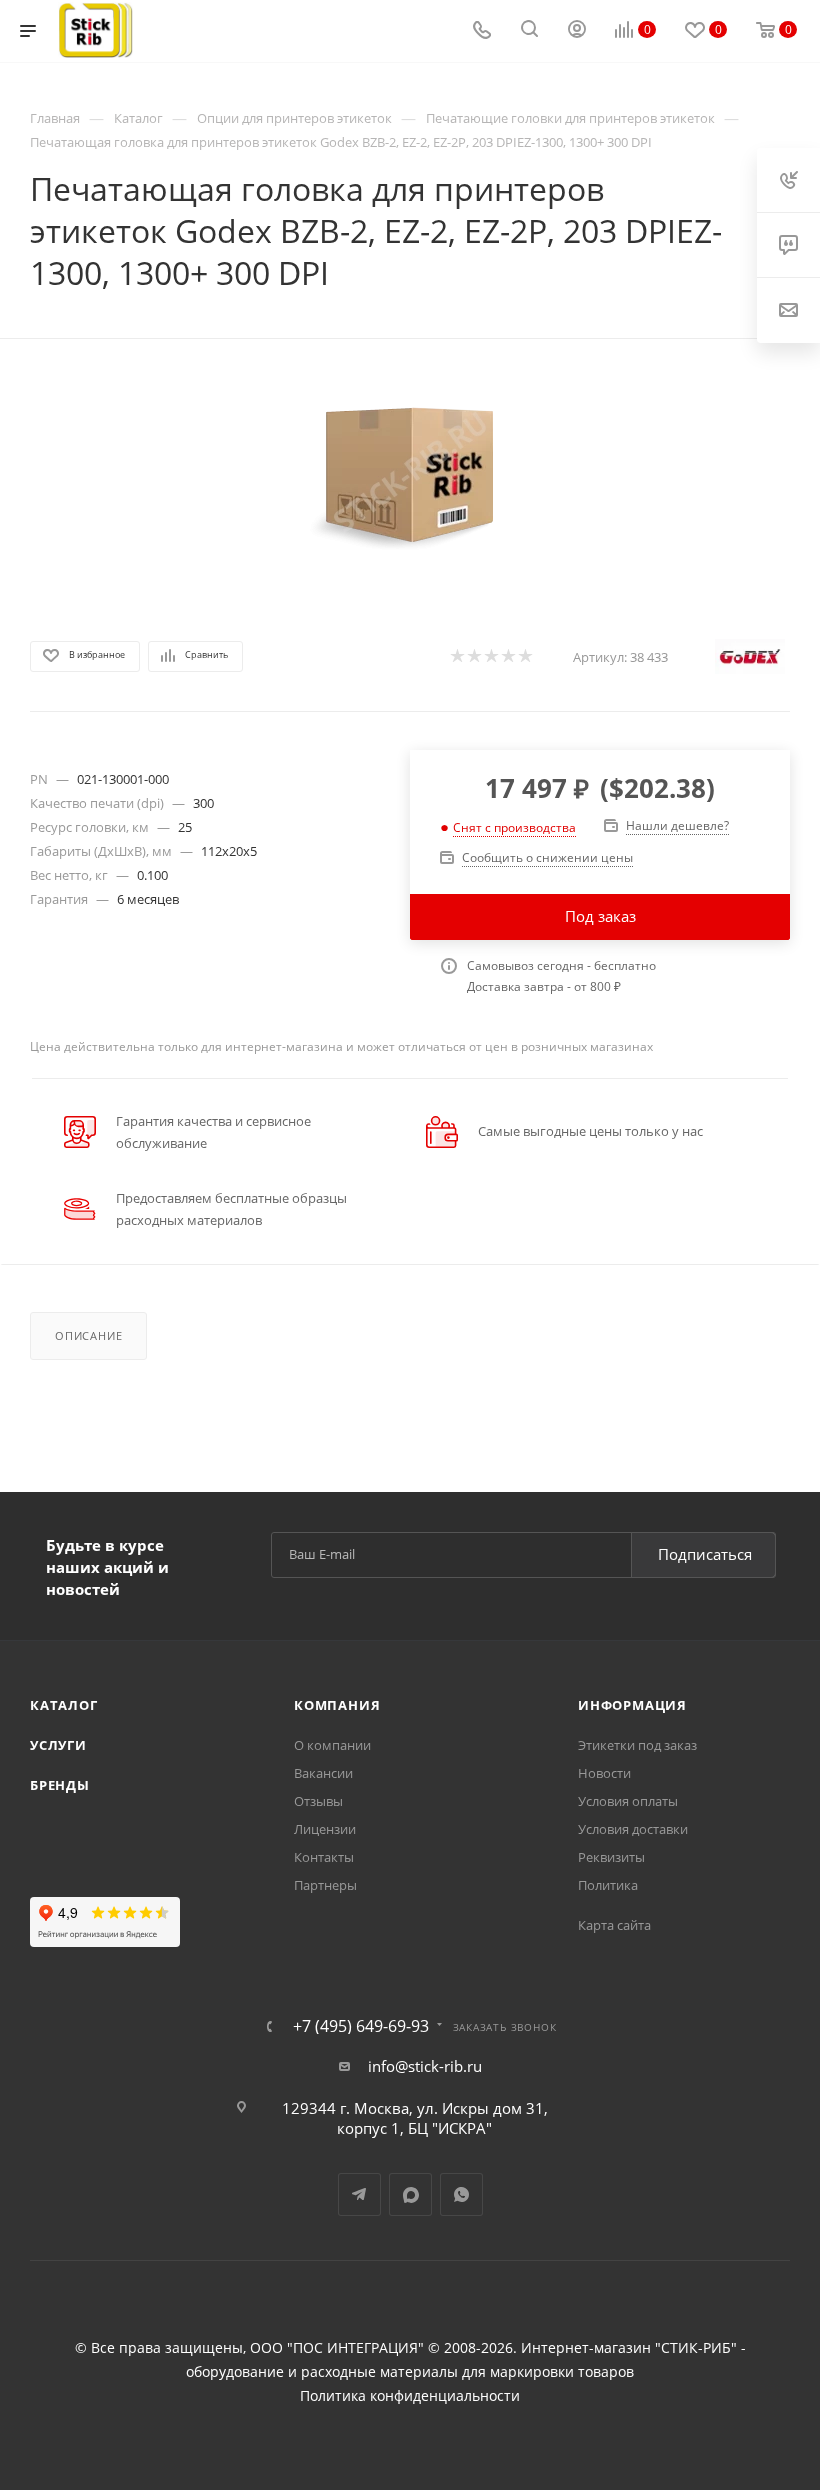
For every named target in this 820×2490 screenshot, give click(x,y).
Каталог (64, 1705)
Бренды (60, 1785)
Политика (608, 1885)
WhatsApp (461, 2194)
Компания (337, 1705)
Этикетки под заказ (637, 1745)
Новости (604, 1773)
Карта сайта (614, 1925)
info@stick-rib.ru (425, 2066)
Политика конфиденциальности (410, 2396)
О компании (332, 1745)
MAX (410, 2194)
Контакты (324, 1857)
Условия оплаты (628, 1801)
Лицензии (325, 1829)
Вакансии (323, 1773)
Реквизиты (611, 1857)
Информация (632, 1705)
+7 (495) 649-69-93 (361, 2026)
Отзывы (318, 1801)
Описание (88, 1335)
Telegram (359, 2194)
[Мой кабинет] (577, 31)
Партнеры (325, 1885)
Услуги (58, 1745)
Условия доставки (633, 1829)
